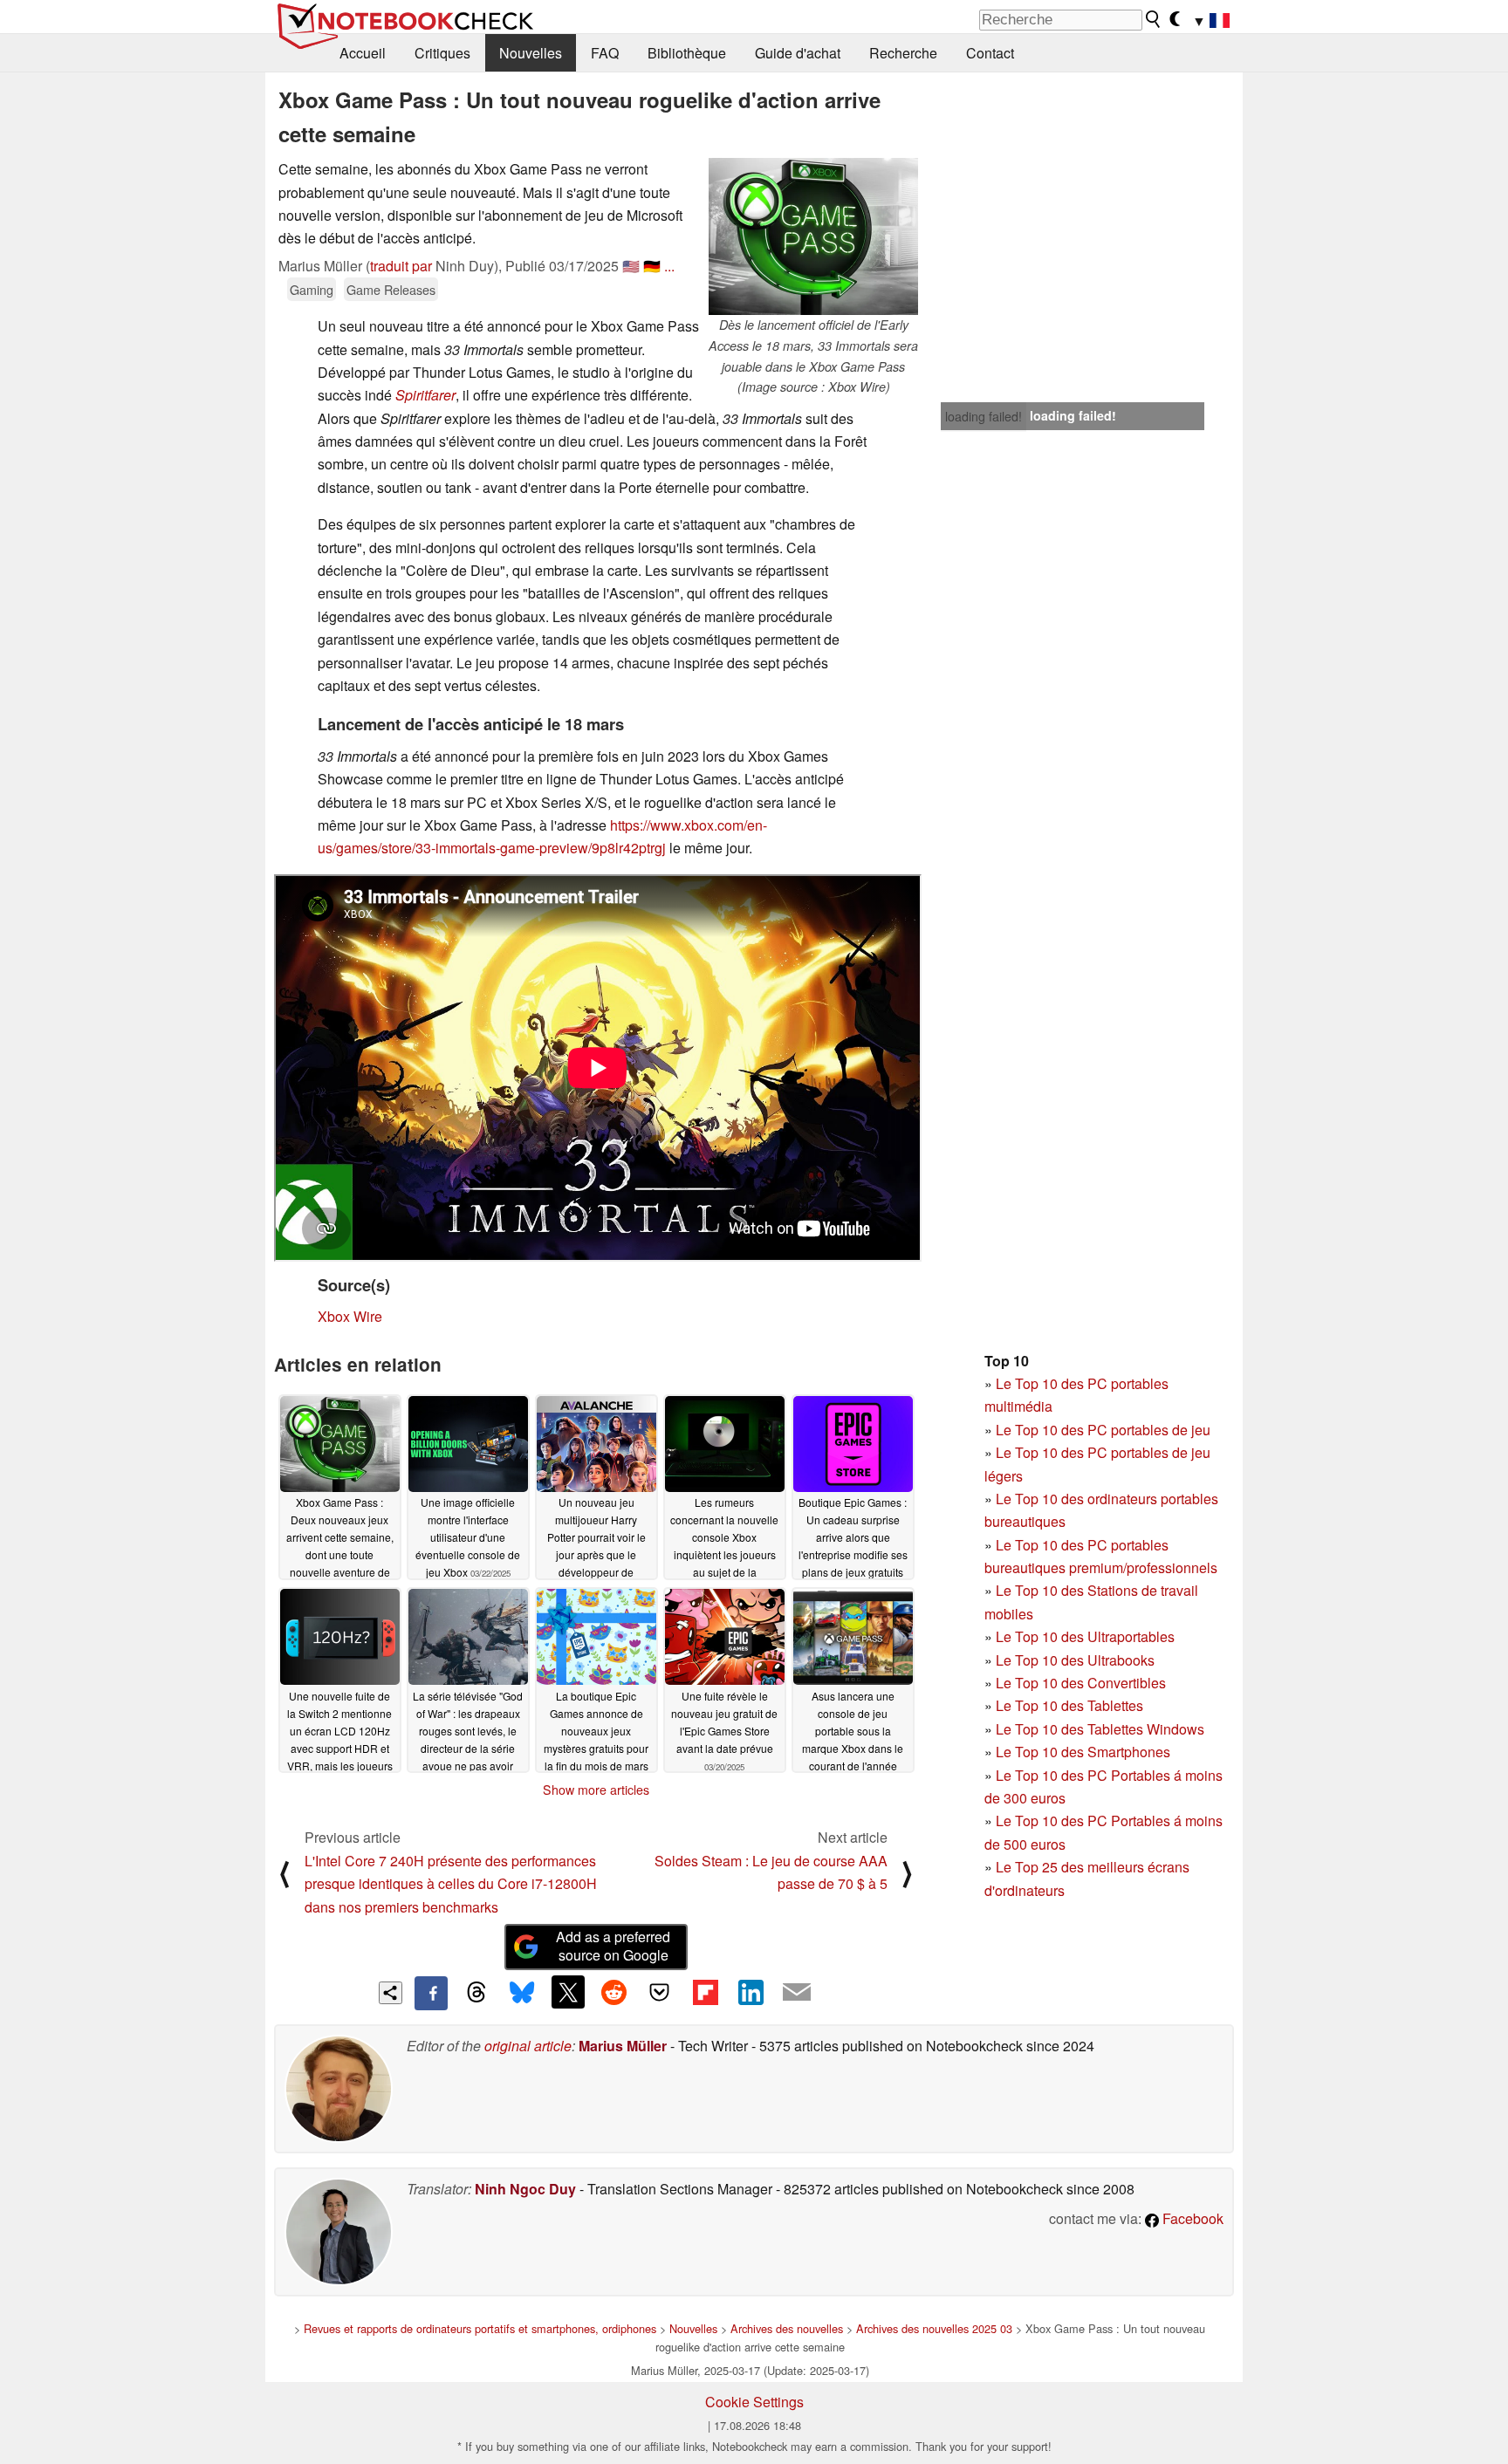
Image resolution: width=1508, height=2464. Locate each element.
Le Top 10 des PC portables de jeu (1103, 1430)
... (669, 266)
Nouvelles (531, 53)
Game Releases (391, 289)
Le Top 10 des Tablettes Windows (1100, 1729)
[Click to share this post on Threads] (476, 1993)
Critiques (442, 53)
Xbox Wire (350, 1316)
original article (528, 2046)
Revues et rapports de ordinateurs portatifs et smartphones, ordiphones (480, 2328)
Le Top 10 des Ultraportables (1085, 1636)
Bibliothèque (687, 53)
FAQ (605, 53)
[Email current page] (797, 1993)
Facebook (1191, 2218)
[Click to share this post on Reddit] (613, 1992)
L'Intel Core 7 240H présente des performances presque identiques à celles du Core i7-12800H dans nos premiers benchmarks (451, 1884)
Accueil (363, 53)
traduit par (401, 266)
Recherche (903, 53)
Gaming (312, 289)
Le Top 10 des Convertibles (1081, 1683)
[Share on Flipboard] (705, 1992)
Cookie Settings (754, 2402)
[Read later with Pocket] (660, 1992)
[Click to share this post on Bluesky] (522, 1993)
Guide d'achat (798, 53)
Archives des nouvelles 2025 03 (934, 2328)
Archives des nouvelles (787, 2328)
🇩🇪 (652, 266)
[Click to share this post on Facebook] (431, 1993)
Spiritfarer (425, 395)
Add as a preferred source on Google (613, 1946)
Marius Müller (623, 2046)
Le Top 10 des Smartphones (1083, 1752)
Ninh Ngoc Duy (525, 2189)
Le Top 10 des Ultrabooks (1075, 1660)
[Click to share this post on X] (568, 1992)
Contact (990, 53)
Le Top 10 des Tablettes (1069, 1705)
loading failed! (984, 416)
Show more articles (596, 1790)
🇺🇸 (631, 266)
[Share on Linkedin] (751, 1992)
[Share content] (391, 1993)
